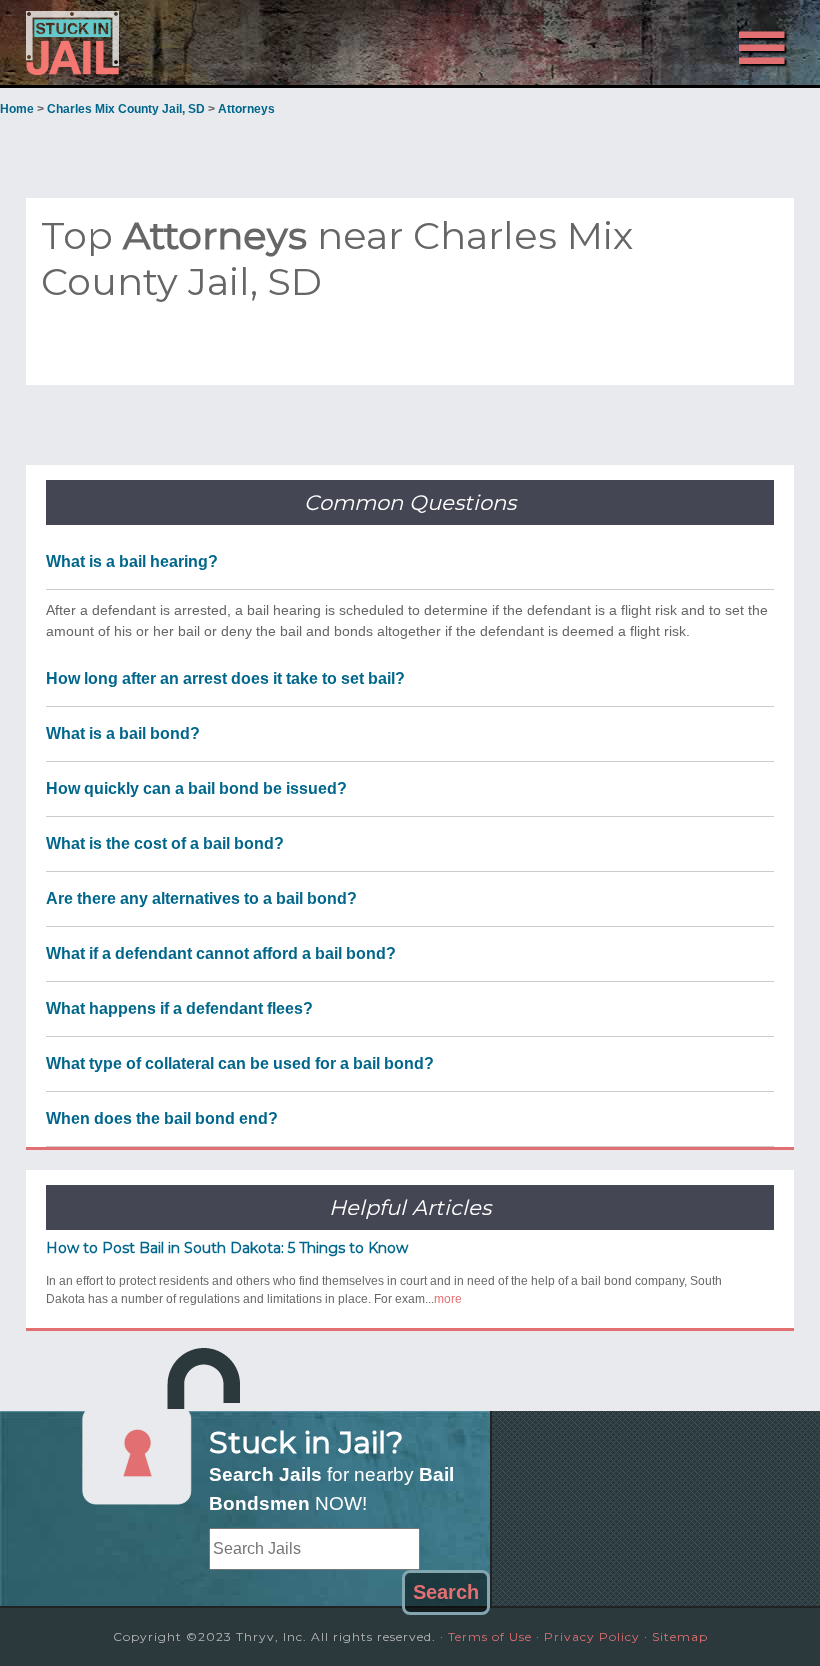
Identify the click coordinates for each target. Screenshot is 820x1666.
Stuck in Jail (141, 43)
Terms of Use (490, 1636)
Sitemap (680, 1636)
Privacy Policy (592, 1636)
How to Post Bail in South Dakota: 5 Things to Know (227, 1248)
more (448, 1299)
